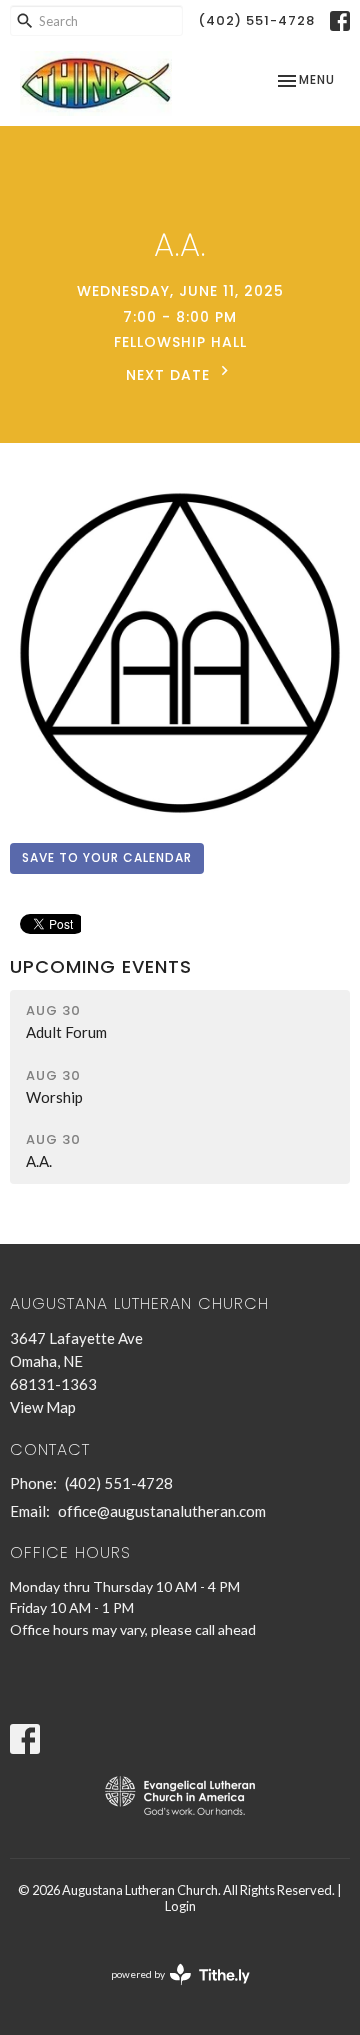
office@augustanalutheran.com (162, 1511)
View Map (43, 1407)
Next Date (170, 375)
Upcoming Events (101, 966)
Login (180, 1906)
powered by (170, 1991)
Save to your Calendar (107, 857)
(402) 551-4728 (256, 20)
